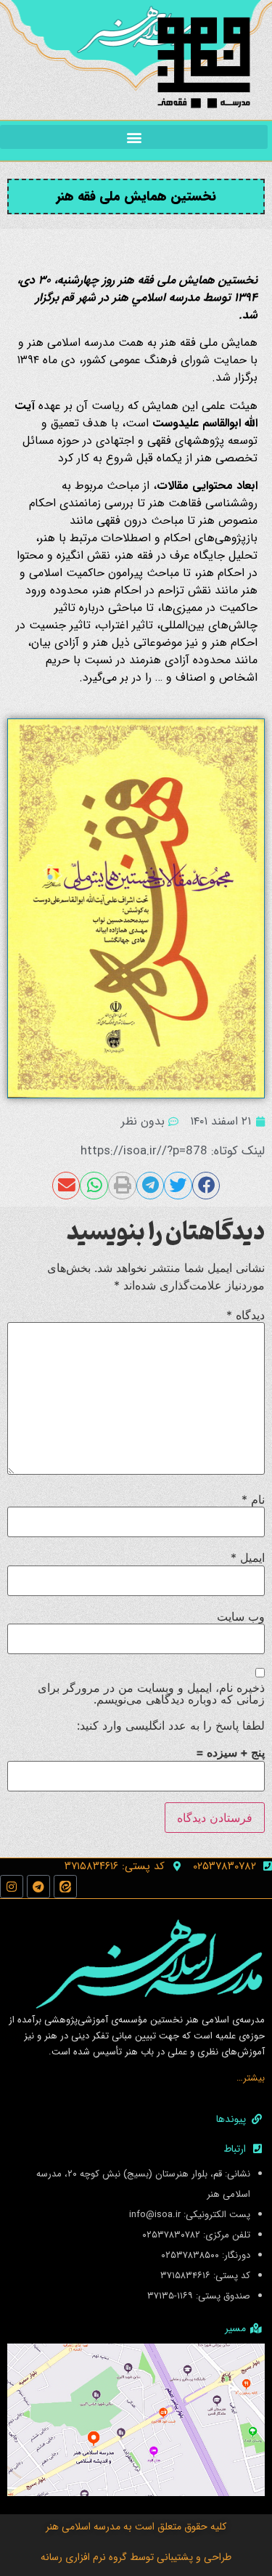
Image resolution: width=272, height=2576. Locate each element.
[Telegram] (38, 1887)
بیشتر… (251, 2078)
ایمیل (248, 1558)
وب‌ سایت (241, 1616)
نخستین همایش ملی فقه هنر (136, 196)
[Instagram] (12, 1887)
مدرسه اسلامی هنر (83, 2527)
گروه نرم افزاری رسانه (84, 2557)
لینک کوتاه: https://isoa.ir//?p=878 (173, 1151)
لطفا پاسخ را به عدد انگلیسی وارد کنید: (171, 1725)
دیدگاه (246, 1315)
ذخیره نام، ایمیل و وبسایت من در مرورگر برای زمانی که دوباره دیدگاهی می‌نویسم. (151, 1693)
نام (253, 1499)
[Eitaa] (65, 1887)
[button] (134, 137)
